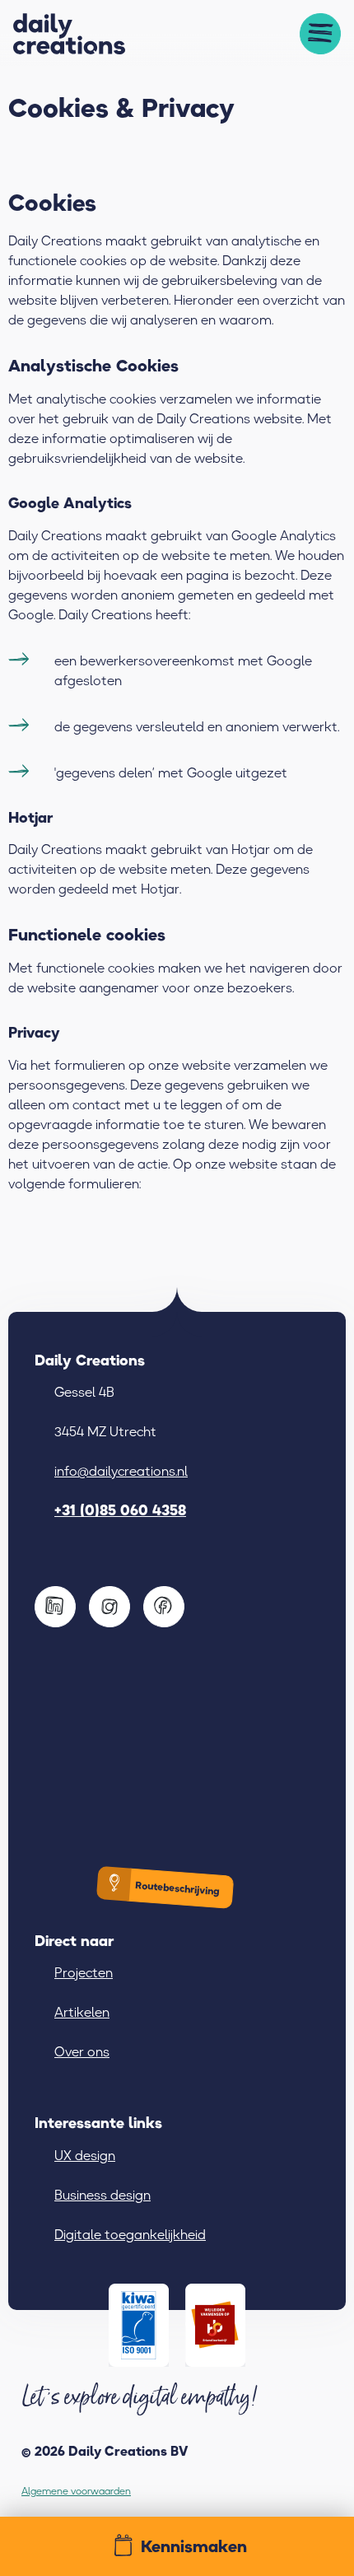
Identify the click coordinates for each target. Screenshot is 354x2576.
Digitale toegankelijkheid (130, 2234)
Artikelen (82, 2012)
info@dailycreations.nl (121, 1471)
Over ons (82, 2051)
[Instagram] (109, 1608)
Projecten (84, 1972)
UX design (85, 2155)
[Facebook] (164, 1608)
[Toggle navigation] (320, 34)
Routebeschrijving (177, 1889)
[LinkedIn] (55, 1608)
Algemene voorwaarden (76, 2491)
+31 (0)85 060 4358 (120, 1510)
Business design (102, 2195)
